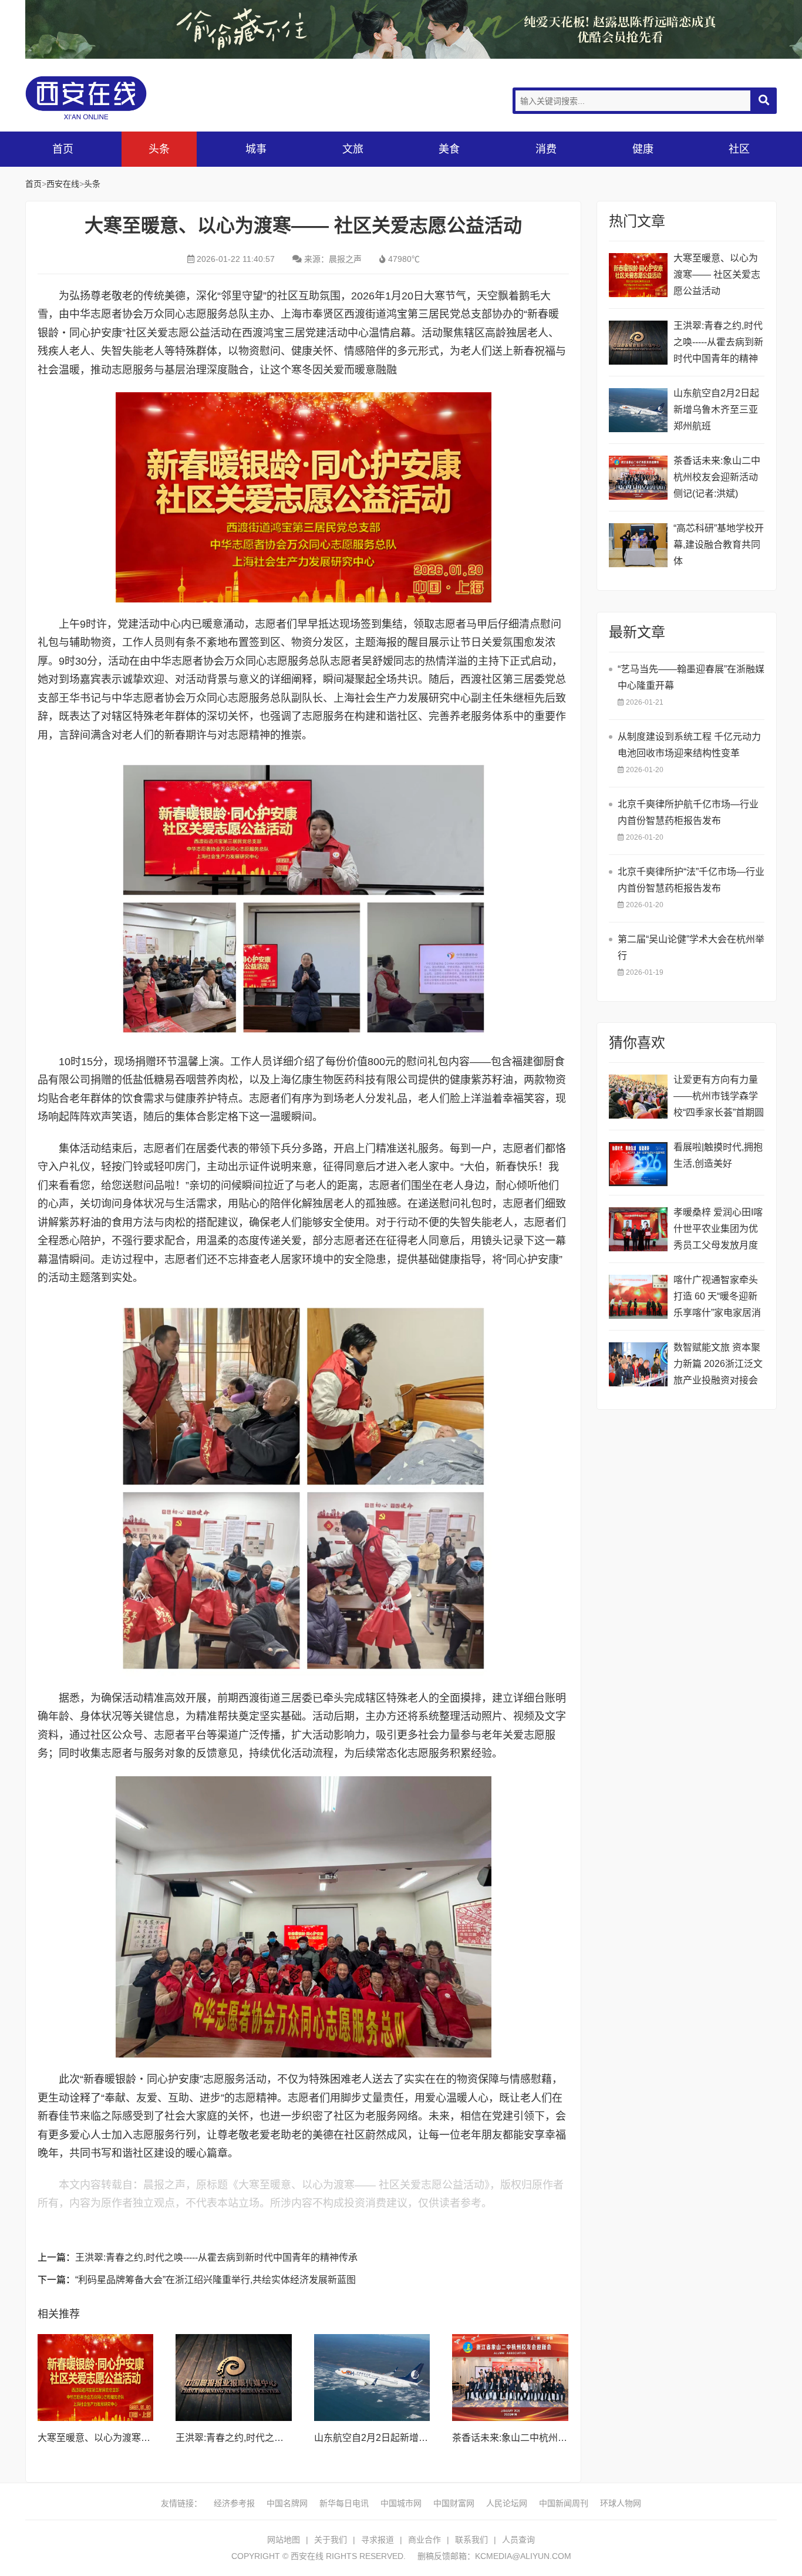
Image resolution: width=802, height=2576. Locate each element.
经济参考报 (234, 2503)
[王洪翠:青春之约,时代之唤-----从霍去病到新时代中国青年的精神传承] (234, 2378)
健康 (643, 149)
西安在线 (113, 98)
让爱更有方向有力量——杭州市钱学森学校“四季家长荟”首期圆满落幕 (719, 1098)
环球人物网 (621, 2503)
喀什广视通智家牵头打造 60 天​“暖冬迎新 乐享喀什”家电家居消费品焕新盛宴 (717, 1298)
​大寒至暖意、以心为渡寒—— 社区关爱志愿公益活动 (147, 2438)
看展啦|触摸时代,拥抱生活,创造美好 (718, 1155)
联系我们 (471, 2540)
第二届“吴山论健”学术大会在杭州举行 (691, 947)
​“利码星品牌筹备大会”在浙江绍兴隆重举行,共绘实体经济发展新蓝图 (215, 2280)
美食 (449, 149)
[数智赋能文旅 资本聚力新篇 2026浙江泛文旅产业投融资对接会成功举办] (638, 1364)
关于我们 (331, 2540)
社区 (739, 149)
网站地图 (284, 2540)
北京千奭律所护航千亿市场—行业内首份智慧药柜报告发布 (688, 812)
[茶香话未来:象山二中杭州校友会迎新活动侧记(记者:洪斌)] (510, 2378)
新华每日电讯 (344, 2503)
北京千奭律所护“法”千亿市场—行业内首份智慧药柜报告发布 (691, 880)
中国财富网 (454, 2503)
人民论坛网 (507, 2503)
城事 (256, 149)
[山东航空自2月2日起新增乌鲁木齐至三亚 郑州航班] (372, 2378)
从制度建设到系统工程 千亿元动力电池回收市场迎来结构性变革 (689, 745)
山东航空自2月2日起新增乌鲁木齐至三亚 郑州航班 (419, 2438)
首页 (63, 149)
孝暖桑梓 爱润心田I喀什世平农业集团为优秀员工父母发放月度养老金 (718, 1230)
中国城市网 (401, 2503)
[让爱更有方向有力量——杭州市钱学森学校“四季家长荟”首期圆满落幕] (638, 1097)
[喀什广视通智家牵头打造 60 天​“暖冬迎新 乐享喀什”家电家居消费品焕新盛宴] (638, 1297)
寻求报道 (378, 2540)
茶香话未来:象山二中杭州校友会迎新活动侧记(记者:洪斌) (717, 477)
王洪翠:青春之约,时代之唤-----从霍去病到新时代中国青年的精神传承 (216, 2257)
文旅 (353, 149)
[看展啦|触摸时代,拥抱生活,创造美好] (638, 1164)
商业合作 (424, 2540)
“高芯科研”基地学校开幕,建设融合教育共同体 (719, 545)
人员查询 (518, 2540)
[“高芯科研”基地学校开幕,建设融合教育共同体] (638, 545)
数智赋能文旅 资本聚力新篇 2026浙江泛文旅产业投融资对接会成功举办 (718, 1366)
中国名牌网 (287, 2503)
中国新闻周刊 (564, 2503)
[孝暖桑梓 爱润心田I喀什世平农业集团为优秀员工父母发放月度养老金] (638, 1229)
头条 (159, 149)
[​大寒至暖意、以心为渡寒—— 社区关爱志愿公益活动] (96, 2378)
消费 (546, 149)
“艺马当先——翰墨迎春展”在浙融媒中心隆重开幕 (691, 677)
